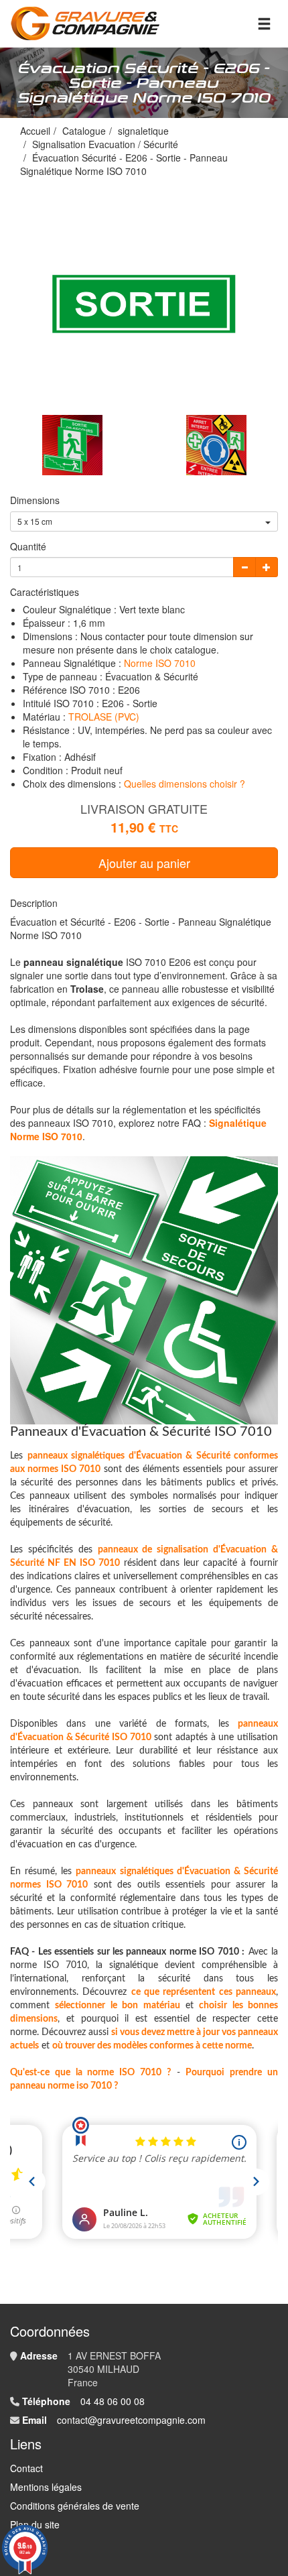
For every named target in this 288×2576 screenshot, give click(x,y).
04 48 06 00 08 (113, 2401)
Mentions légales (46, 2487)
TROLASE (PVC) (104, 717)
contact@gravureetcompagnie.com (131, 2420)
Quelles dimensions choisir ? (185, 784)
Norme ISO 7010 (160, 663)
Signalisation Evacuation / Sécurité (105, 144)
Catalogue (84, 131)
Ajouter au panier (144, 863)
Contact (26, 2468)
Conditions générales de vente (75, 2506)
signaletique (143, 131)
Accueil (35, 131)
